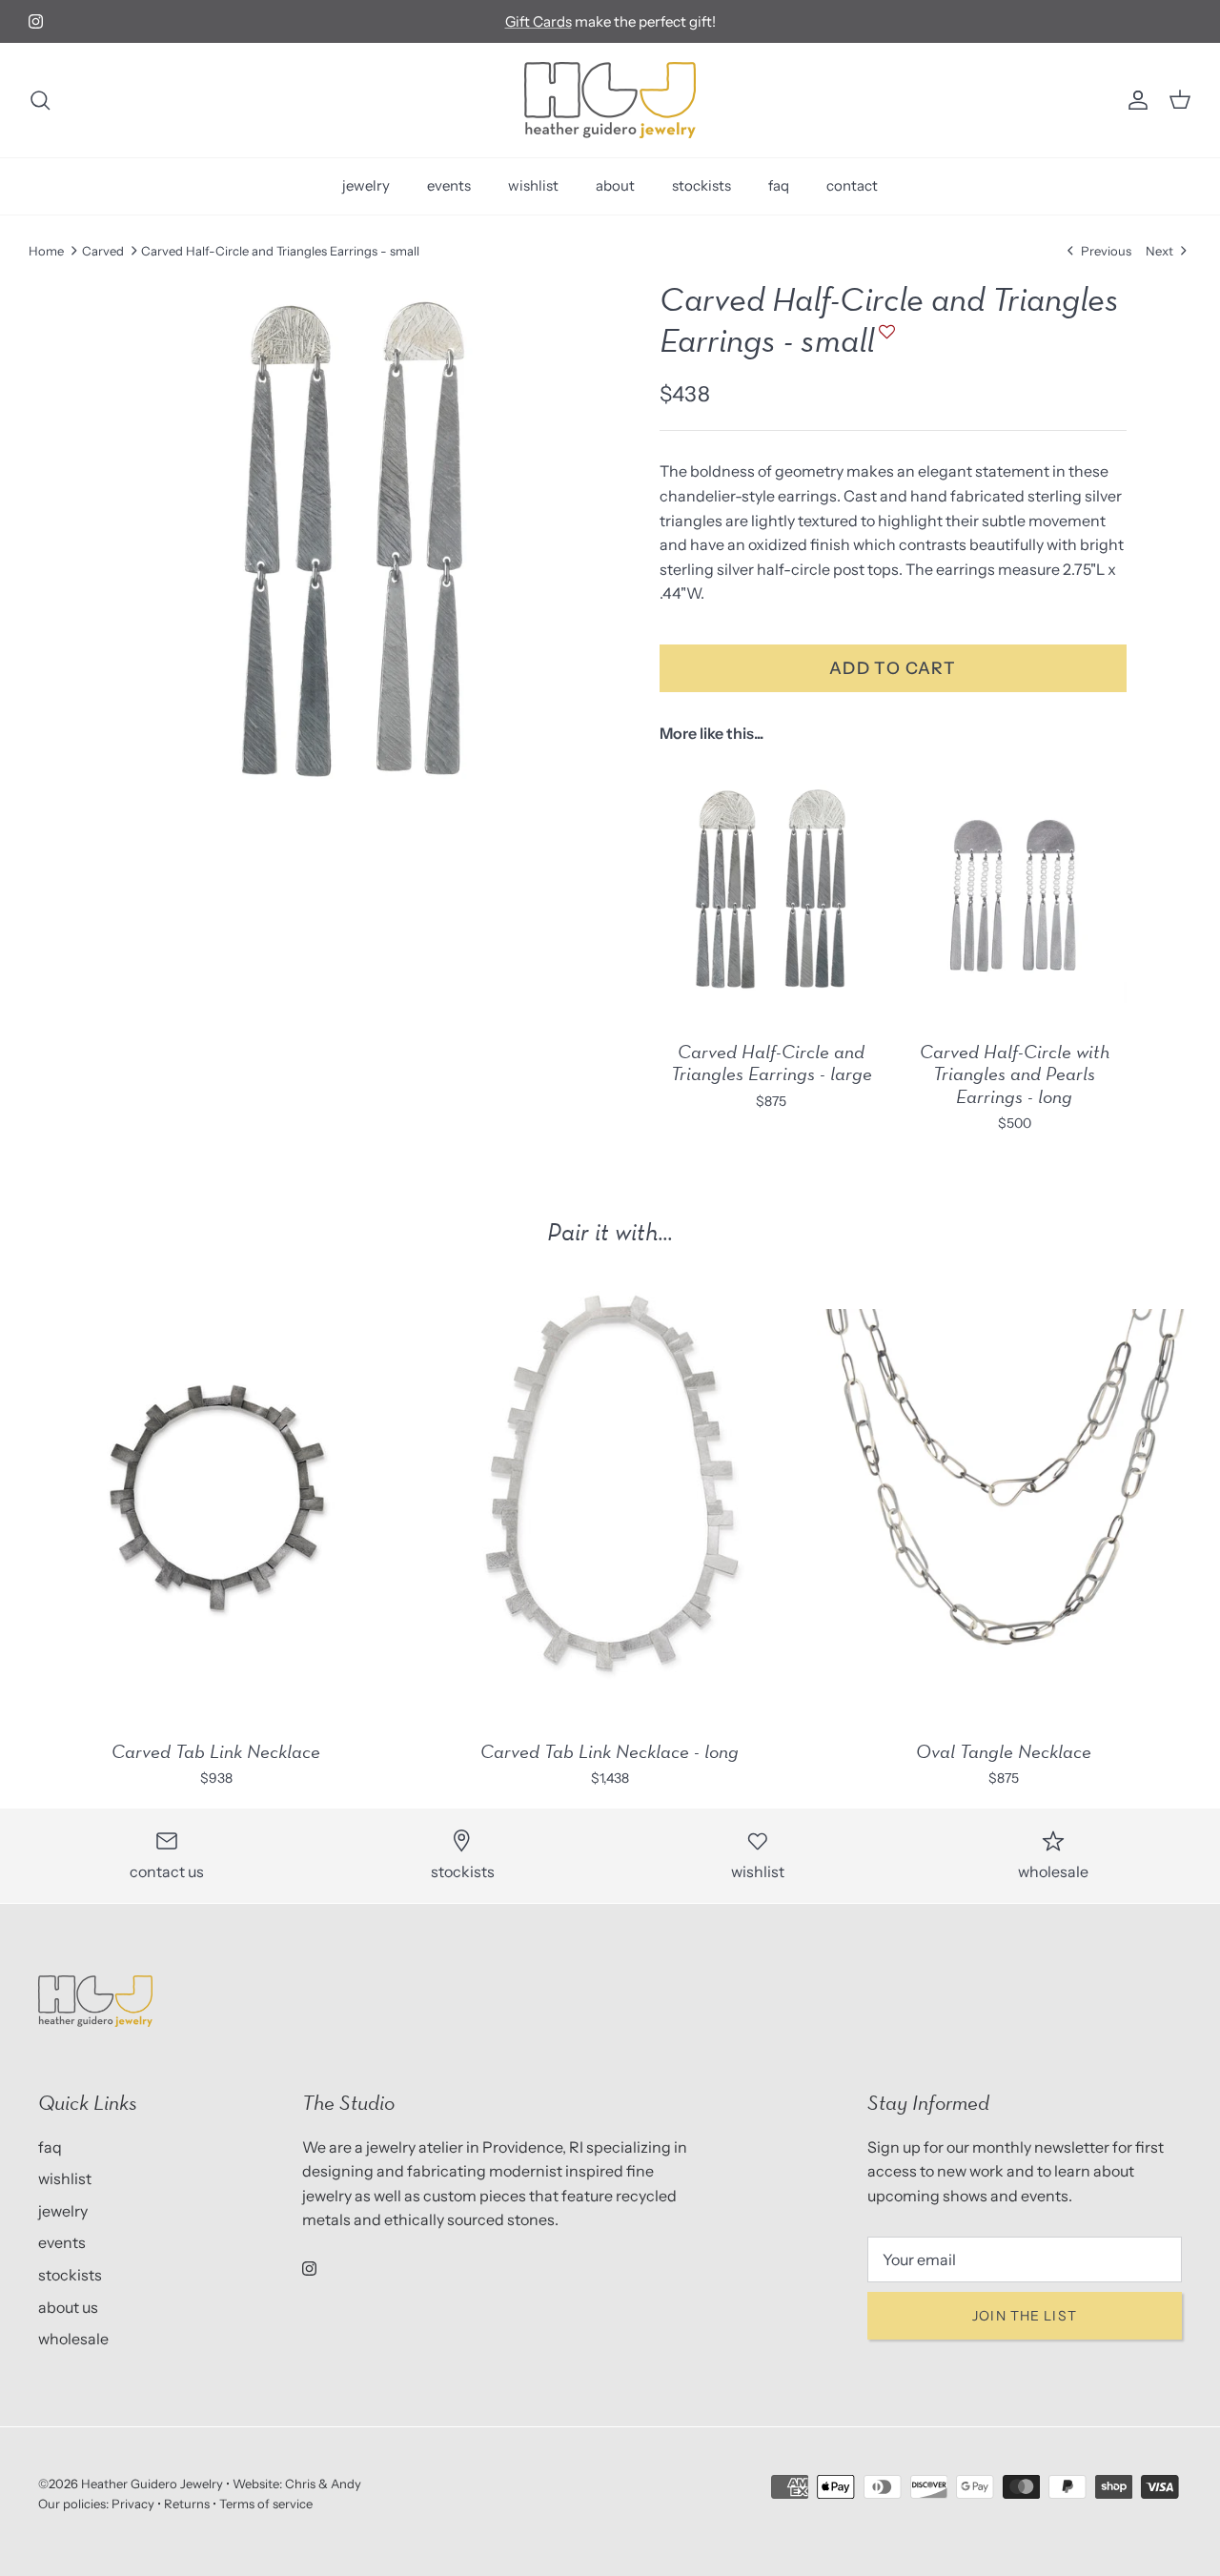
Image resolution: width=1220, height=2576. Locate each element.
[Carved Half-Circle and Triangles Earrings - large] (772, 891)
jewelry (366, 185)
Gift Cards (539, 21)
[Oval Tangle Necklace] (1004, 1497)
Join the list (1025, 2316)
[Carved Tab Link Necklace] (216, 1497)
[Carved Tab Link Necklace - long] (610, 1497)
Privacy (133, 2504)
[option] (356, 540)
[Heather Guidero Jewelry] (610, 100)
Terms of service (266, 2504)
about (615, 185)
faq (779, 185)
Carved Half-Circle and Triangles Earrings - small (280, 251)
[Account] (1134, 100)
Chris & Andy (323, 2484)
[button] (884, 341)
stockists (701, 185)
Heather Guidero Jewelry (152, 2484)
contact (852, 185)
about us (68, 2307)
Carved (103, 251)
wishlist (533, 185)
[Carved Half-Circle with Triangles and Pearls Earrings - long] (1015, 891)
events (449, 185)
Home (46, 251)
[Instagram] (36, 21)
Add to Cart (893, 668)
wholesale (73, 2339)
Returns (187, 2504)
